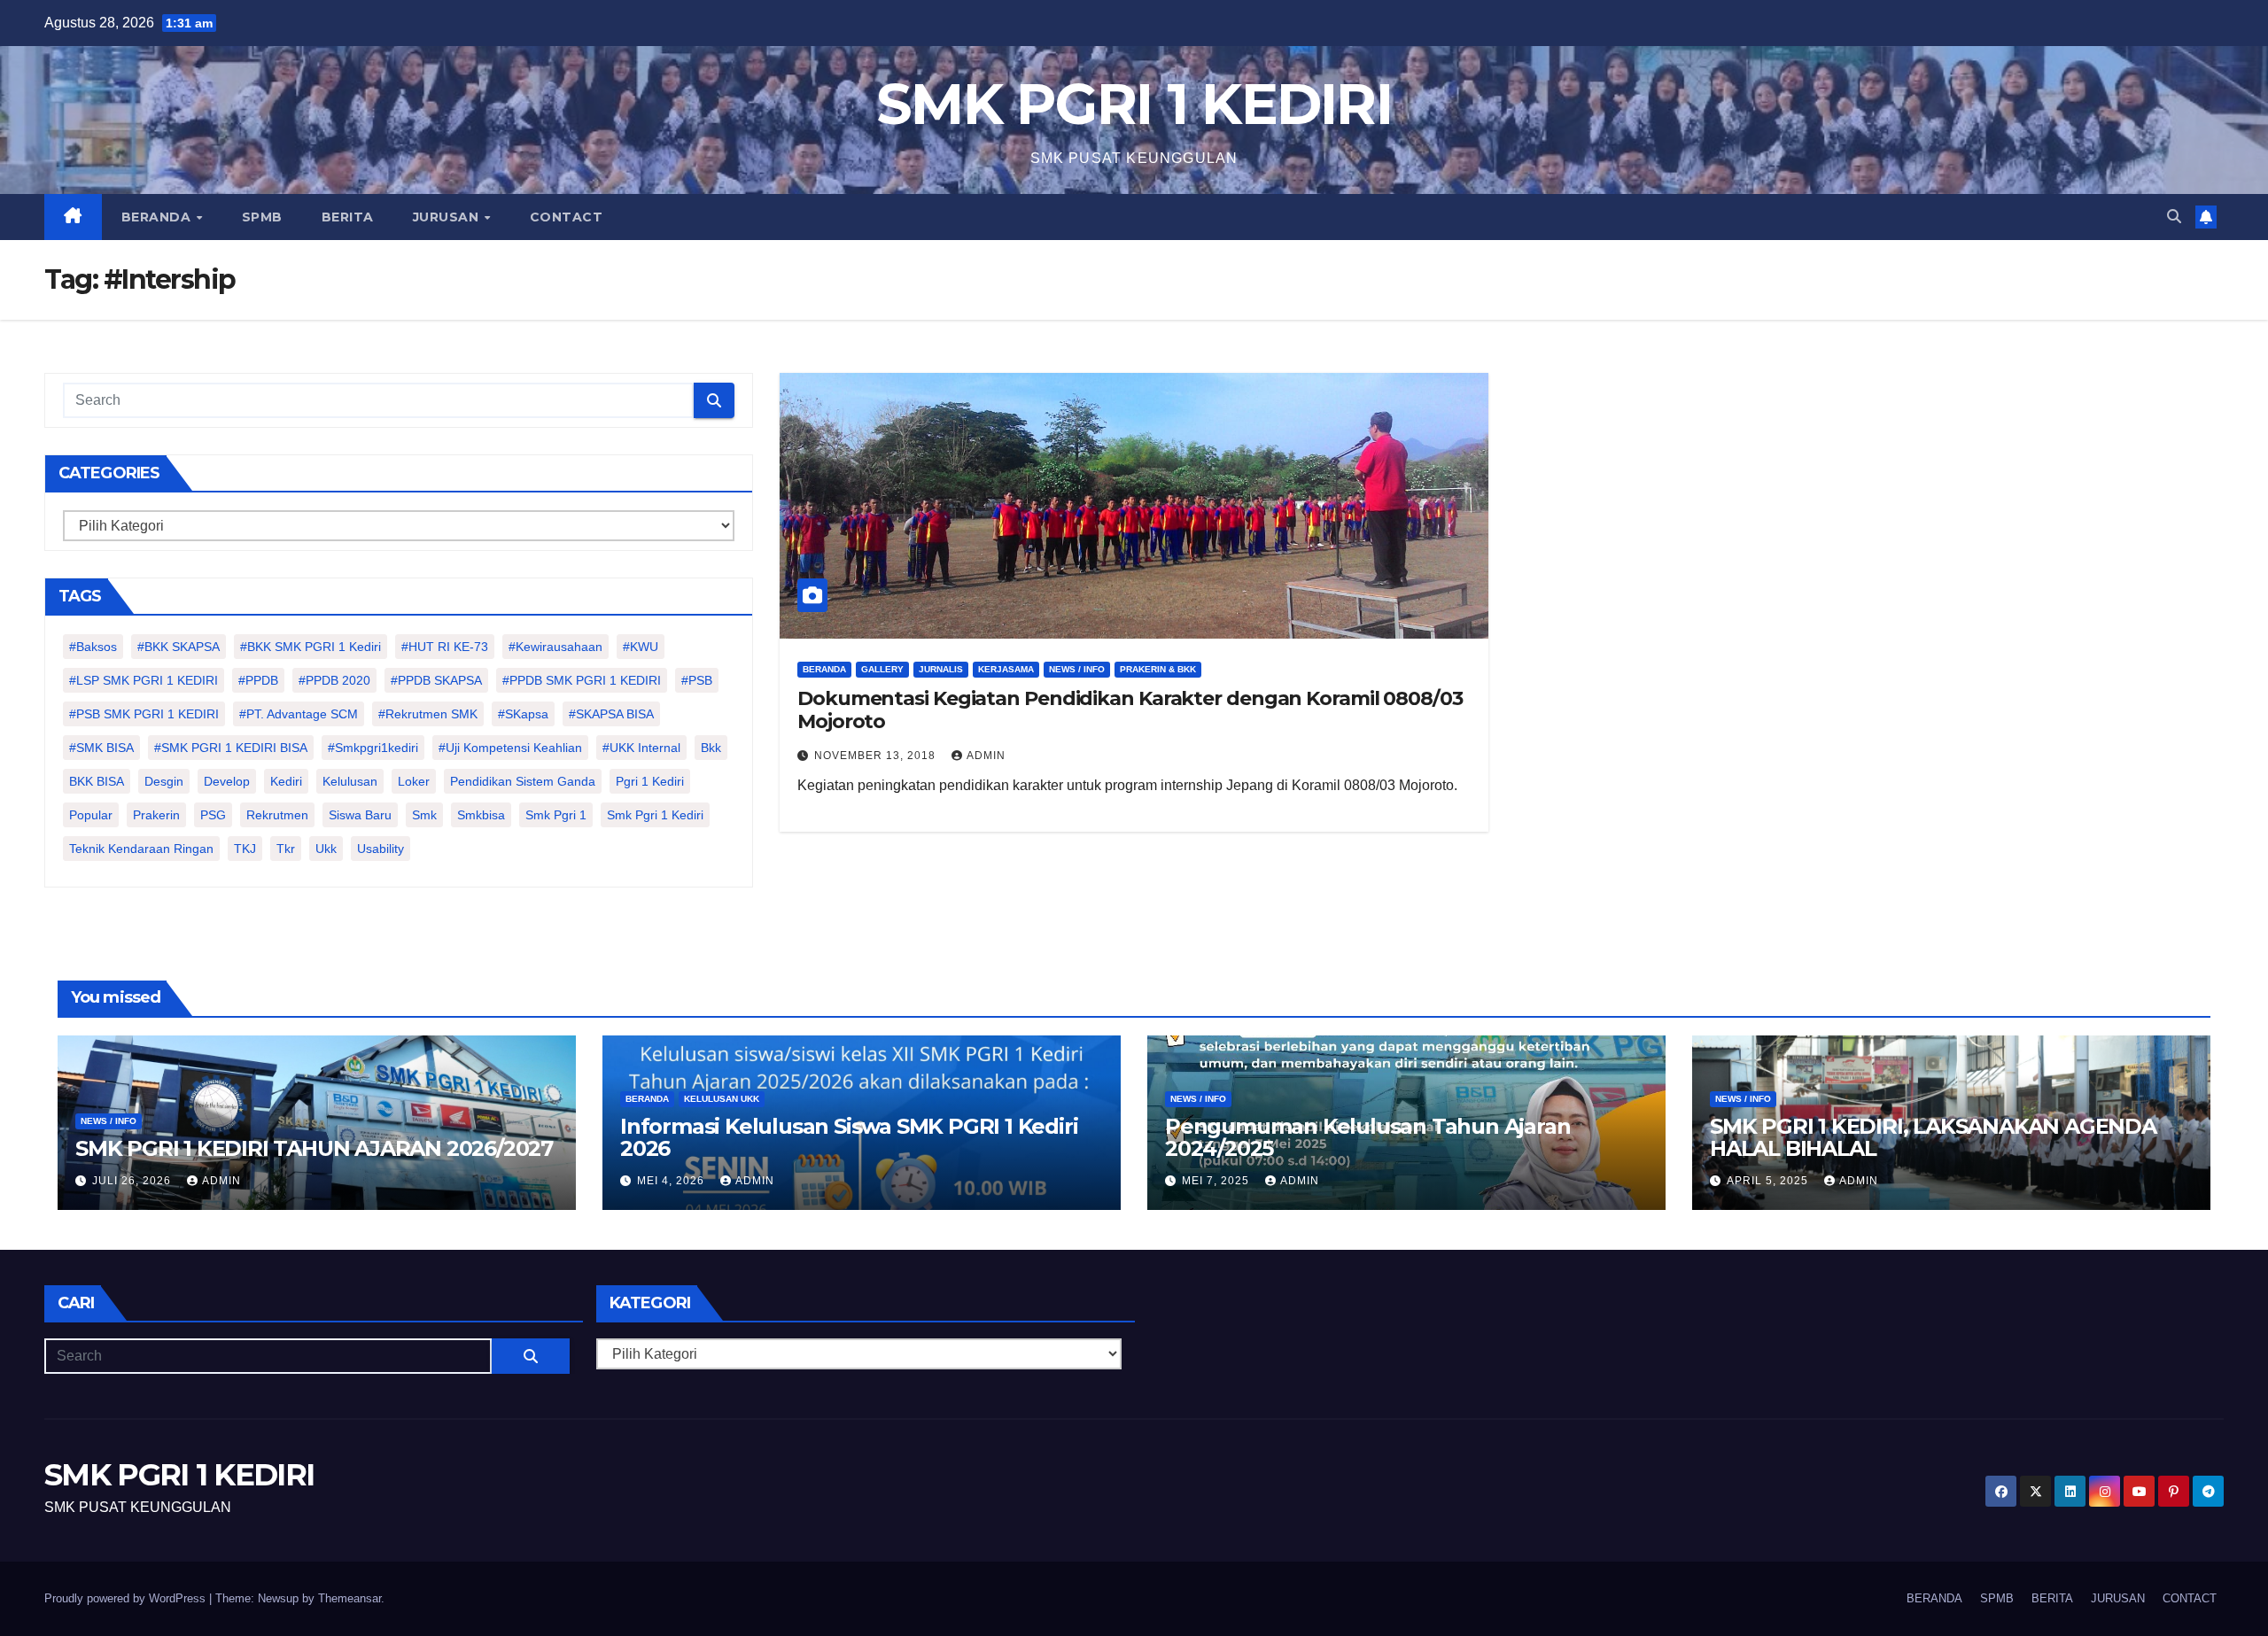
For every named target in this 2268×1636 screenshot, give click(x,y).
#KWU (641, 647)
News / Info (1077, 669)
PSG (213, 815)
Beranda (824, 669)
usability (381, 849)
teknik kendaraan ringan (141, 849)
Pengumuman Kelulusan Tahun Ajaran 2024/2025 (1367, 1137)
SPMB (262, 217)
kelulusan (350, 781)
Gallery (882, 669)
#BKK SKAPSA (179, 647)
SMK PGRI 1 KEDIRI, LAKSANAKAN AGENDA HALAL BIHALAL (1933, 1137)
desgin (164, 781)
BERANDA (158, 217)
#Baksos (93, 647)
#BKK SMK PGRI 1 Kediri (311, 647)
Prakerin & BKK (1158, 669)
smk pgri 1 (556, 815)
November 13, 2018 (877, 756)
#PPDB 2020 (334, 680)
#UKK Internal (641, 748)
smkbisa (481, 815)
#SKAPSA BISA (611, 714)
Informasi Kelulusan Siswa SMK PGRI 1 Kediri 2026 (849, 1137)
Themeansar (350, 1598)
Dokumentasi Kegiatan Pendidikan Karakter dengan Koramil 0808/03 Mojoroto (1130, 710)
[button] (2174, 217)
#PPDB (258, 680)
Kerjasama (1006, 669)
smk (424, 815)
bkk (711, 748)
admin (986, 756)
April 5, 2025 (1769, 1181)
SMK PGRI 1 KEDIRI (1134, 104)
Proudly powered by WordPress (127, 1598)
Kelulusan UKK (722, 1099)
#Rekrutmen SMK (428, 714)
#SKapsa (523, 714)
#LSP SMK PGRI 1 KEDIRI (144, 680)
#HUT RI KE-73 (445, 647)
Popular (91, 815)
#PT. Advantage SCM (299, 714)
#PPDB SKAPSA (436, 680)
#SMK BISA (101, 748)
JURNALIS (941, 669)
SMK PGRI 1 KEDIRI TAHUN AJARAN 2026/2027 (314, 1148)
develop (227, 781)
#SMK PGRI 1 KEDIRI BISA (231, 748)
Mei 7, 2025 (1217, 1181)
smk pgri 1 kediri (655, 815)
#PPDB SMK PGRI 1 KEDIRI (582, 680)
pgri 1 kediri (650, 781)
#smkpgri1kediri (373, 748)
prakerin (156, 815)
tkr (286, 849)
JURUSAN (448, 217)
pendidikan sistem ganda (523, 781)
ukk (326, 849)
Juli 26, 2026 (133, 1181)
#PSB (697, 680)
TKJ (245, 849)
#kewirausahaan (555, 647)
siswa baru (360, 815)
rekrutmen (277, 815)
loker (414, 781)
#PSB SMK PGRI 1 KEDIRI (144, 714)
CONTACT (567, 217)
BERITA (348, 217)
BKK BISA (97, 781)
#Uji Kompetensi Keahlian (510, 748)
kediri (286, 781)
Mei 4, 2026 (672, 1181)
